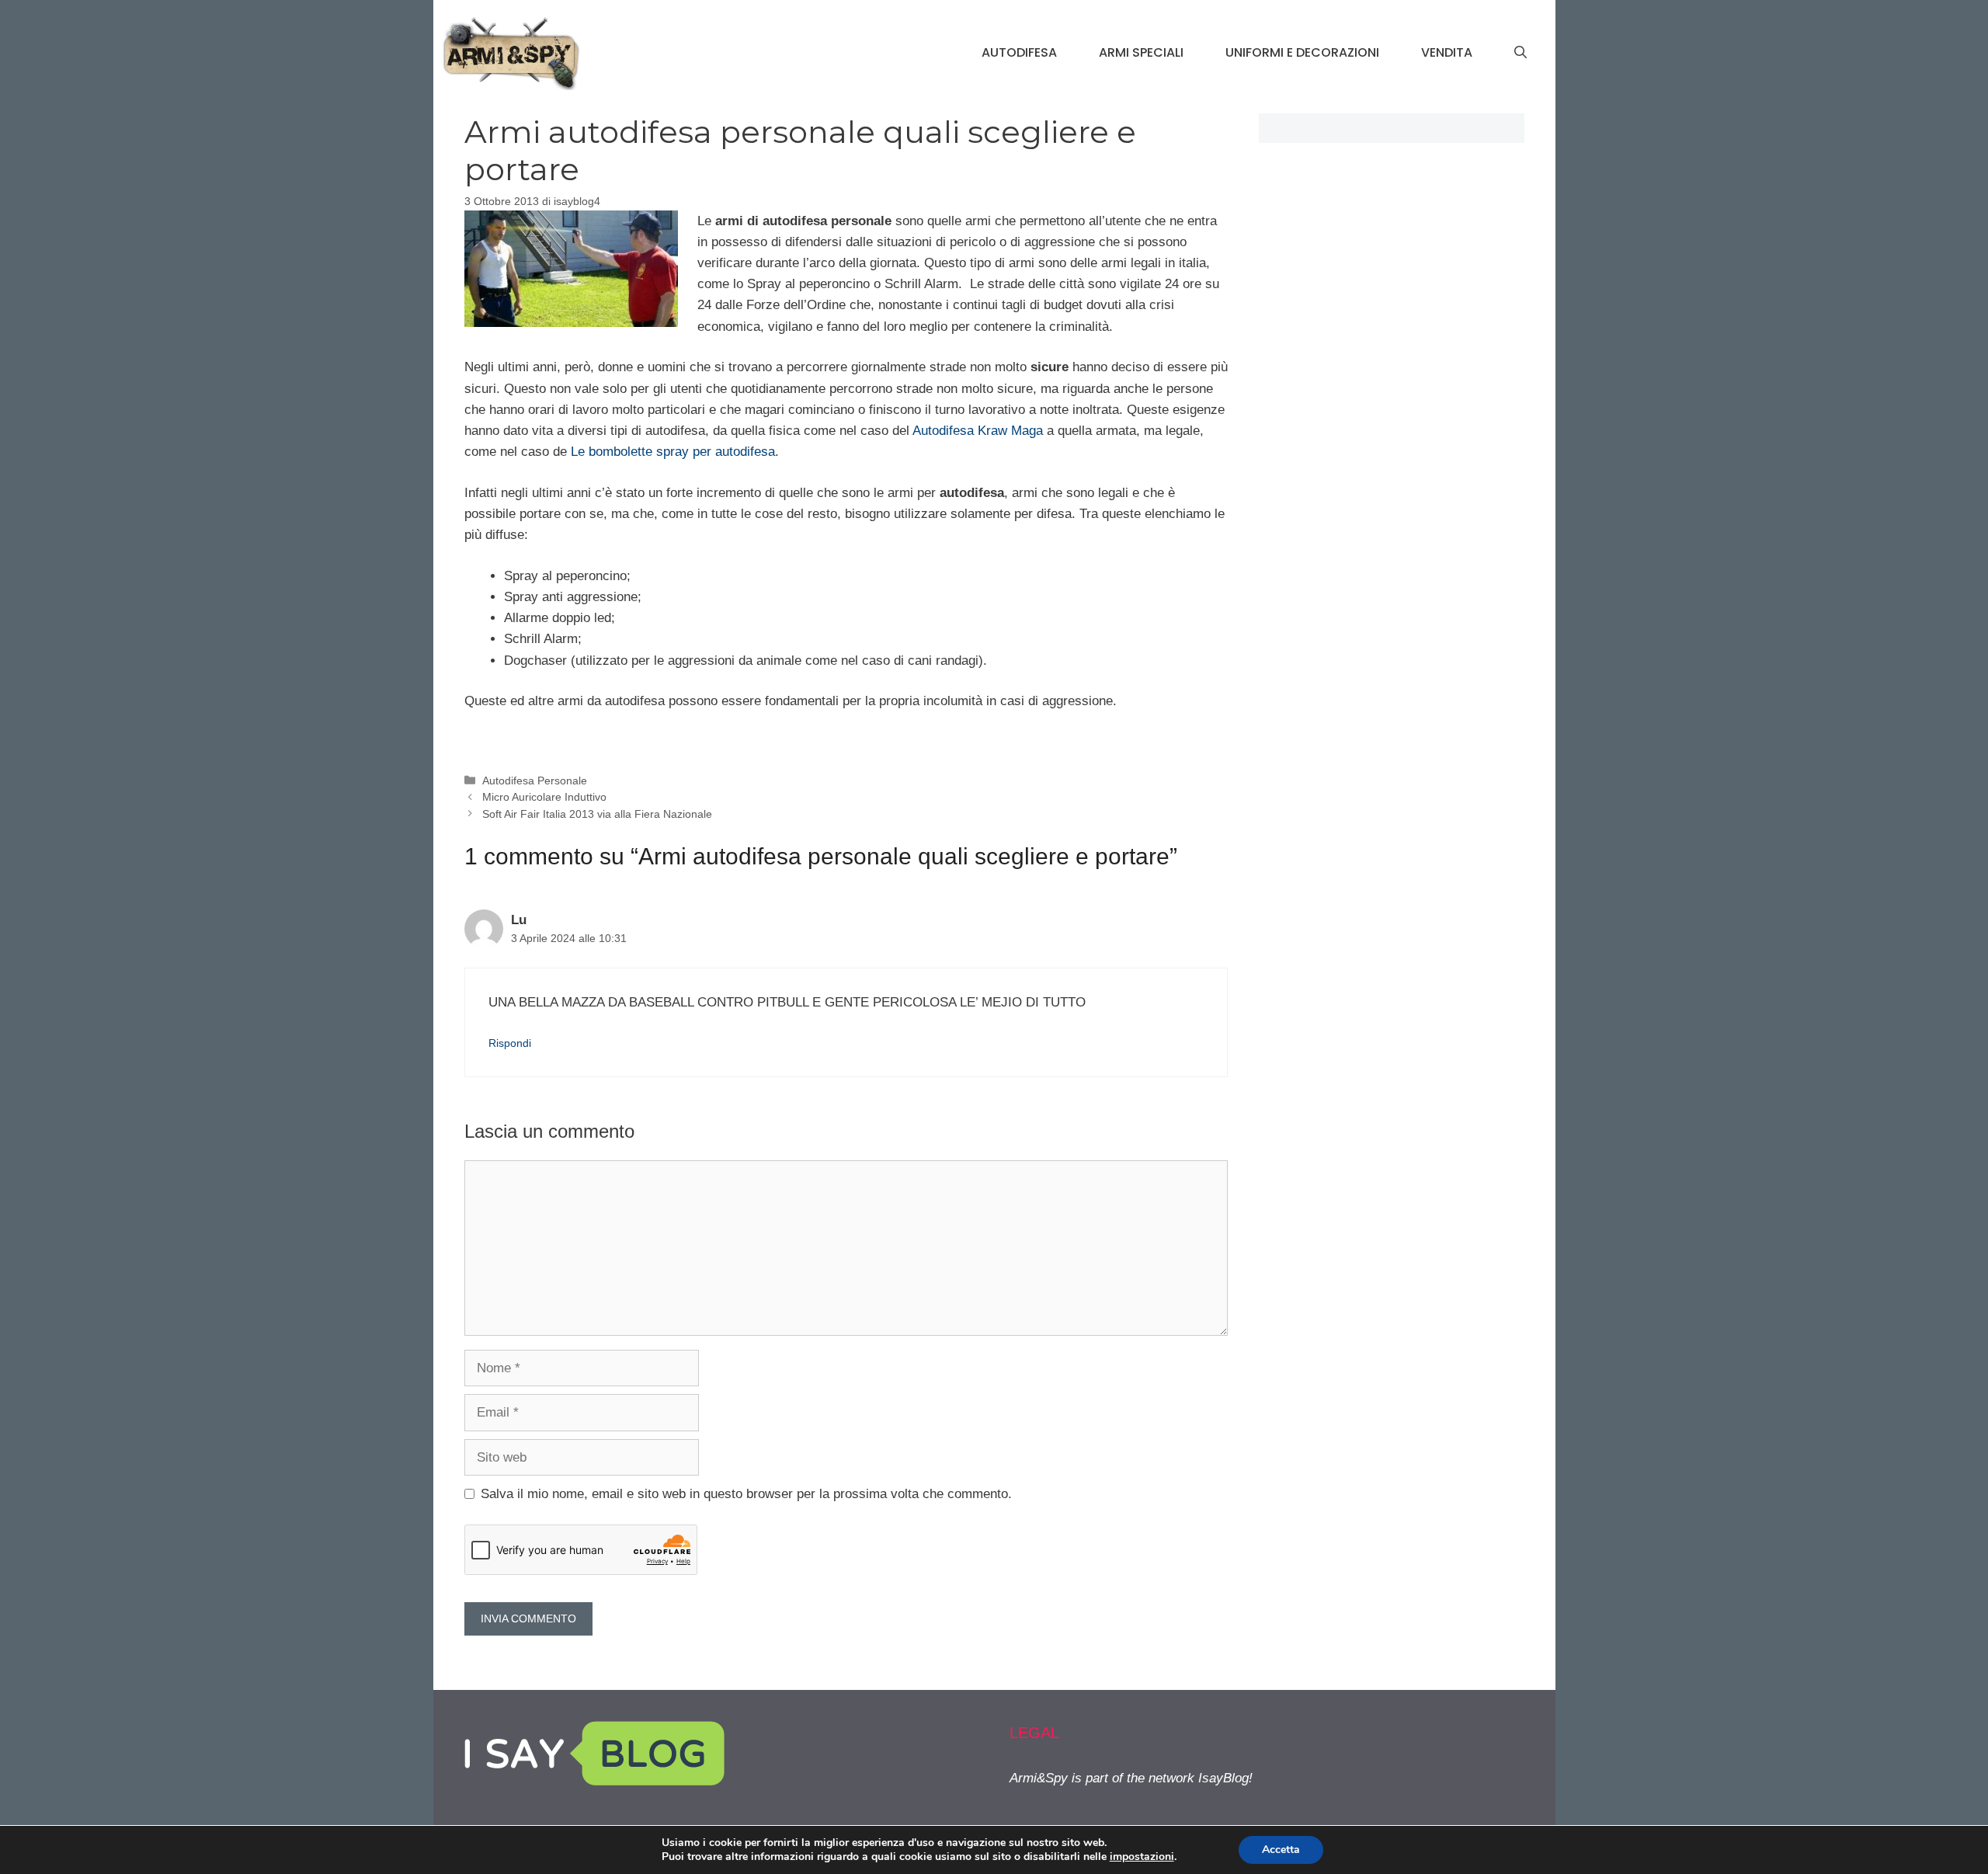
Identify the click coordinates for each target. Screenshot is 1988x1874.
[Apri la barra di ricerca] (1521, 53)
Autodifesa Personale (535, 781)
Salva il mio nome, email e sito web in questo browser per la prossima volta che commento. (746, 1494)
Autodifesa (1019, 52)
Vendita (1447, 52)
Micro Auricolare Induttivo (544, 797)
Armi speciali (1141, 52)
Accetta (1281, 1850)
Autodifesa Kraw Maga (978, 431)
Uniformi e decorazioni (1302, 52)
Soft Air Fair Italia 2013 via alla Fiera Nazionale (597, 814)
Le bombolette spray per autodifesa (673, 452)
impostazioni (1142, 1857)
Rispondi (510, 1043)
